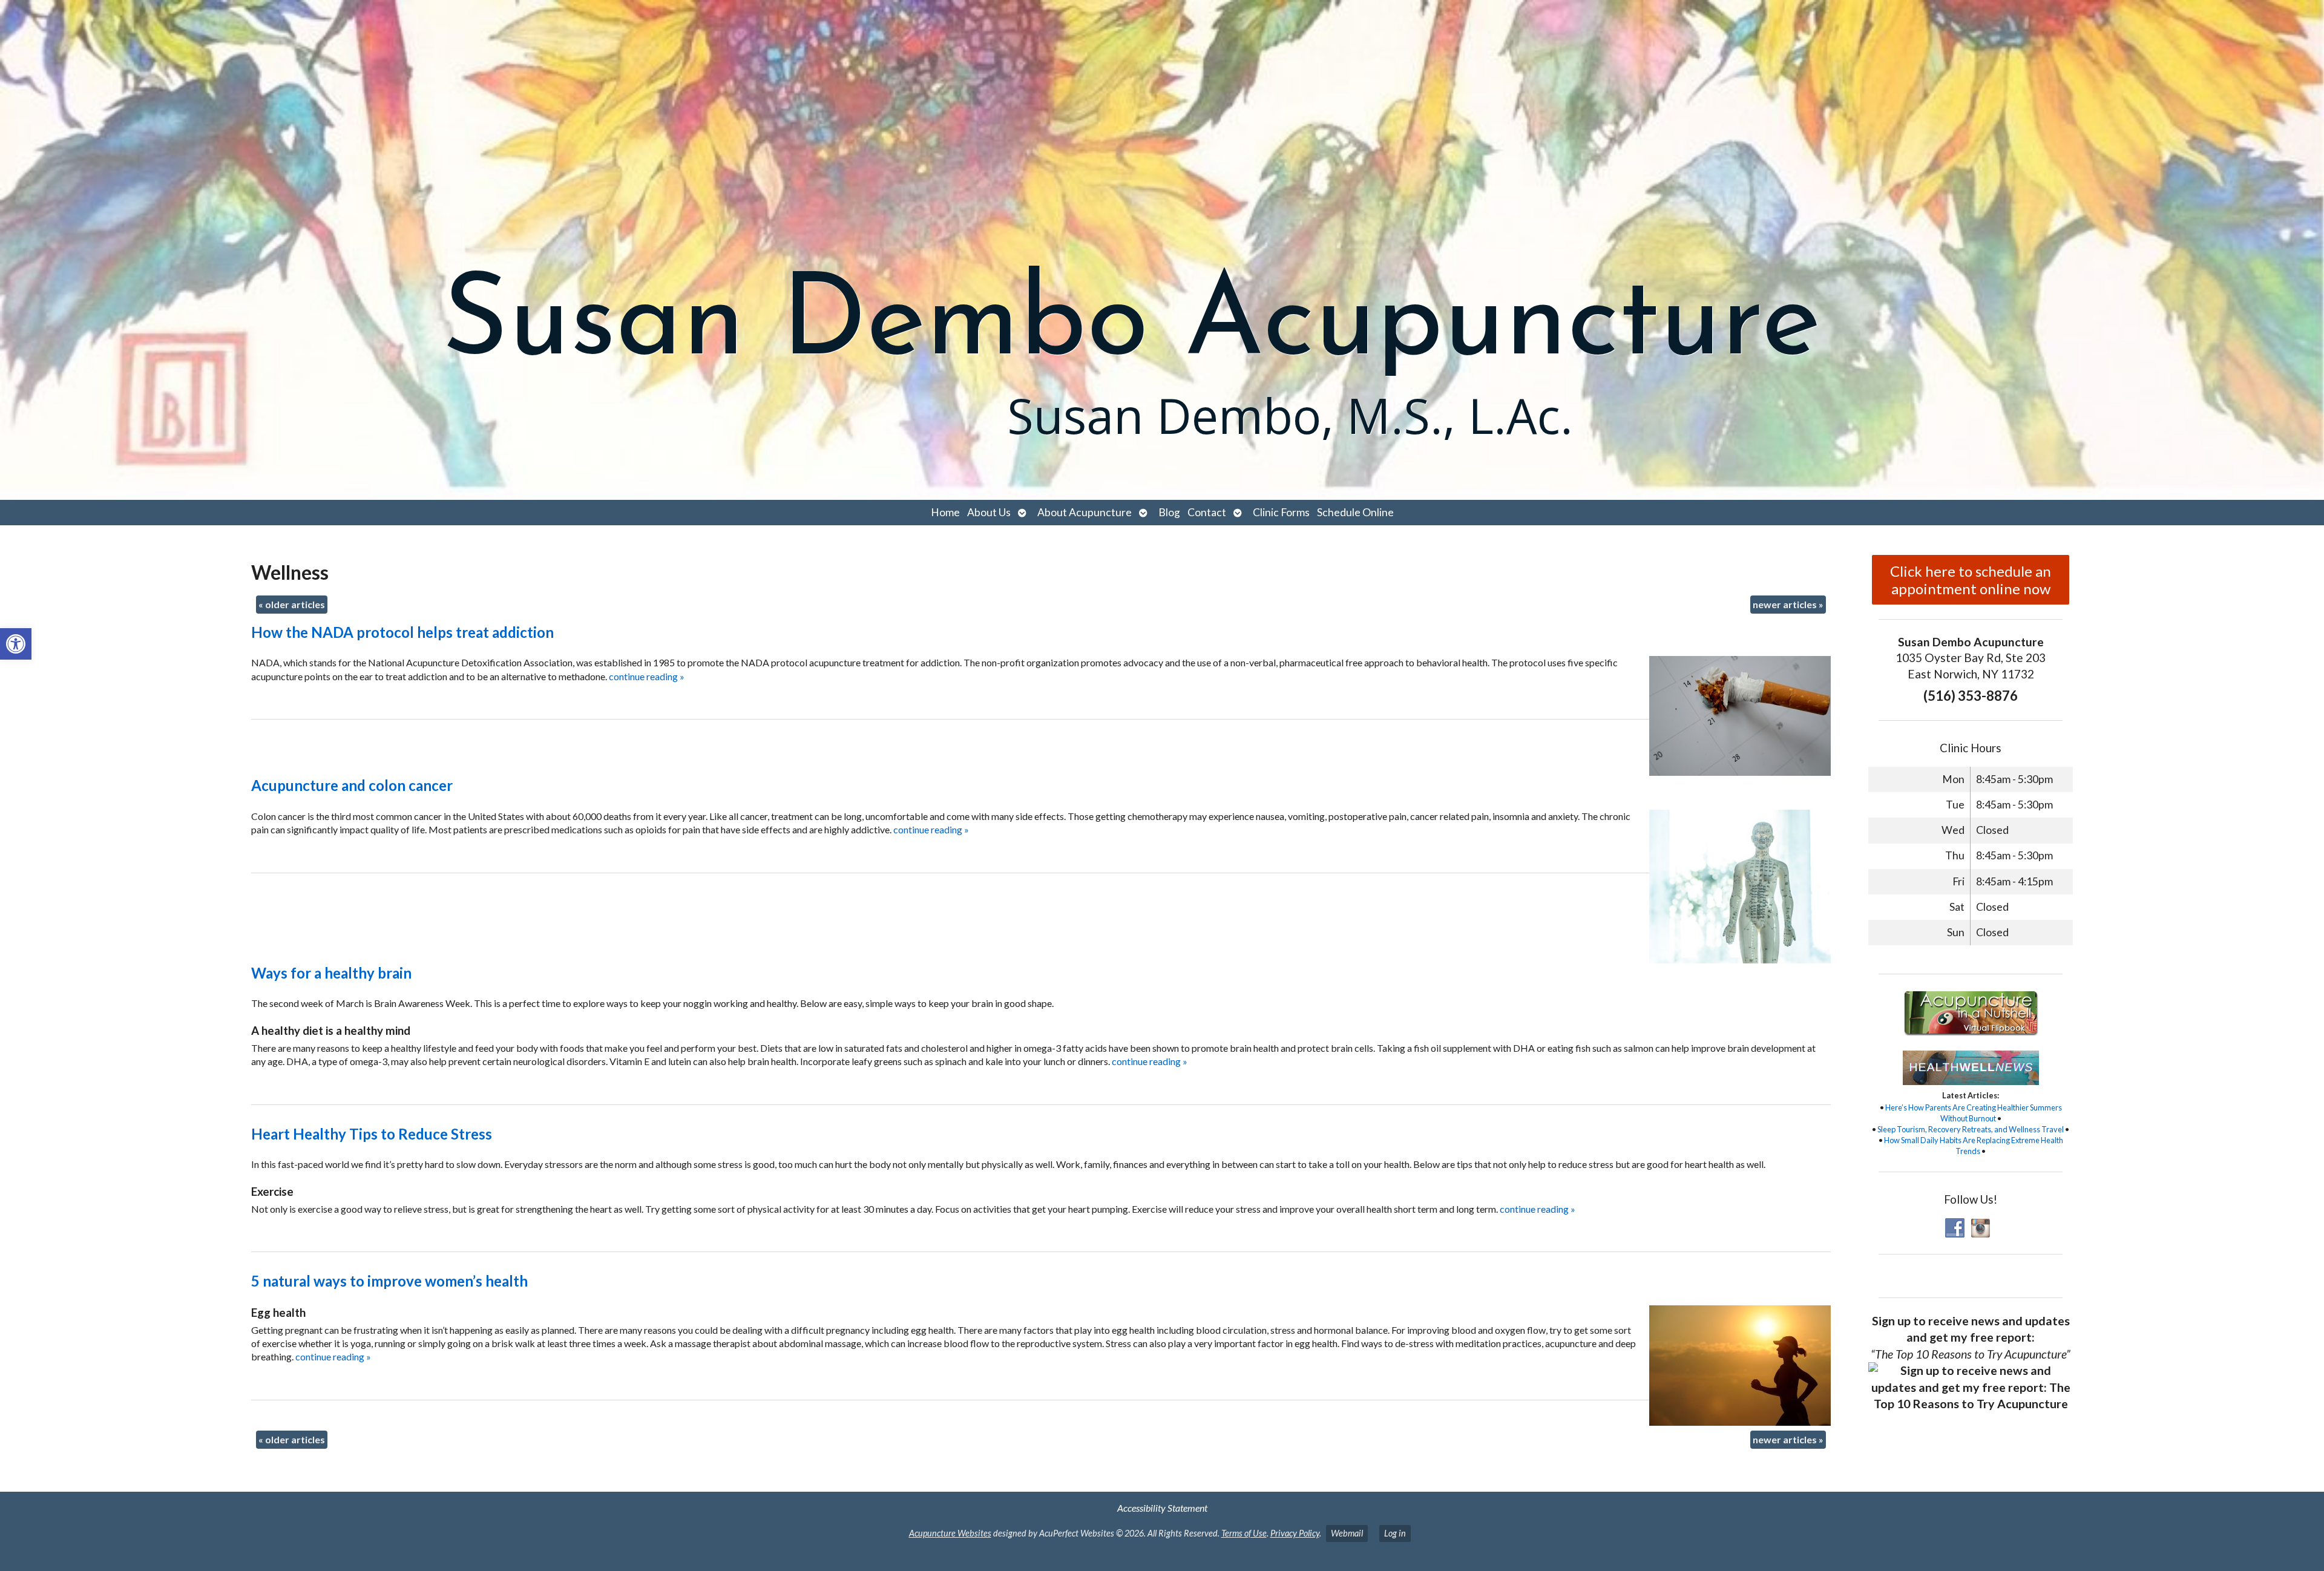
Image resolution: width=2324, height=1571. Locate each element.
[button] (16, 644)
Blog (1169, 512)
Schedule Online (1355, 512)
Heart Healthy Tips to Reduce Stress (372, 1134)
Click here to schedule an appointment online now (1971, 580)
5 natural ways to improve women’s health (389, 1281)
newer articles (1788, 604)
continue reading (647, 676)
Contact (1207, 512)
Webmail (1347, 1533)
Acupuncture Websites (950, 1533)
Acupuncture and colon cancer (352, 785)
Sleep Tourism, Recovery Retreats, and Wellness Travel (1971, 1129)
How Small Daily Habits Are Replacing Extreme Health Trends (1974, 1146)
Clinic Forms (1281, 512)
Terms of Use (1244, 1533)
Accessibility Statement (1162, 1508)
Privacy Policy (1295, 1533)
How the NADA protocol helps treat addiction (402, 632)
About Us (989, 512)
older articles (292, 604)
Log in (1395, 1533)
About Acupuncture (1085, 512)
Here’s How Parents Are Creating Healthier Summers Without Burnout (1974, 1113)
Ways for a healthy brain (331, 973)
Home (945, 512)
